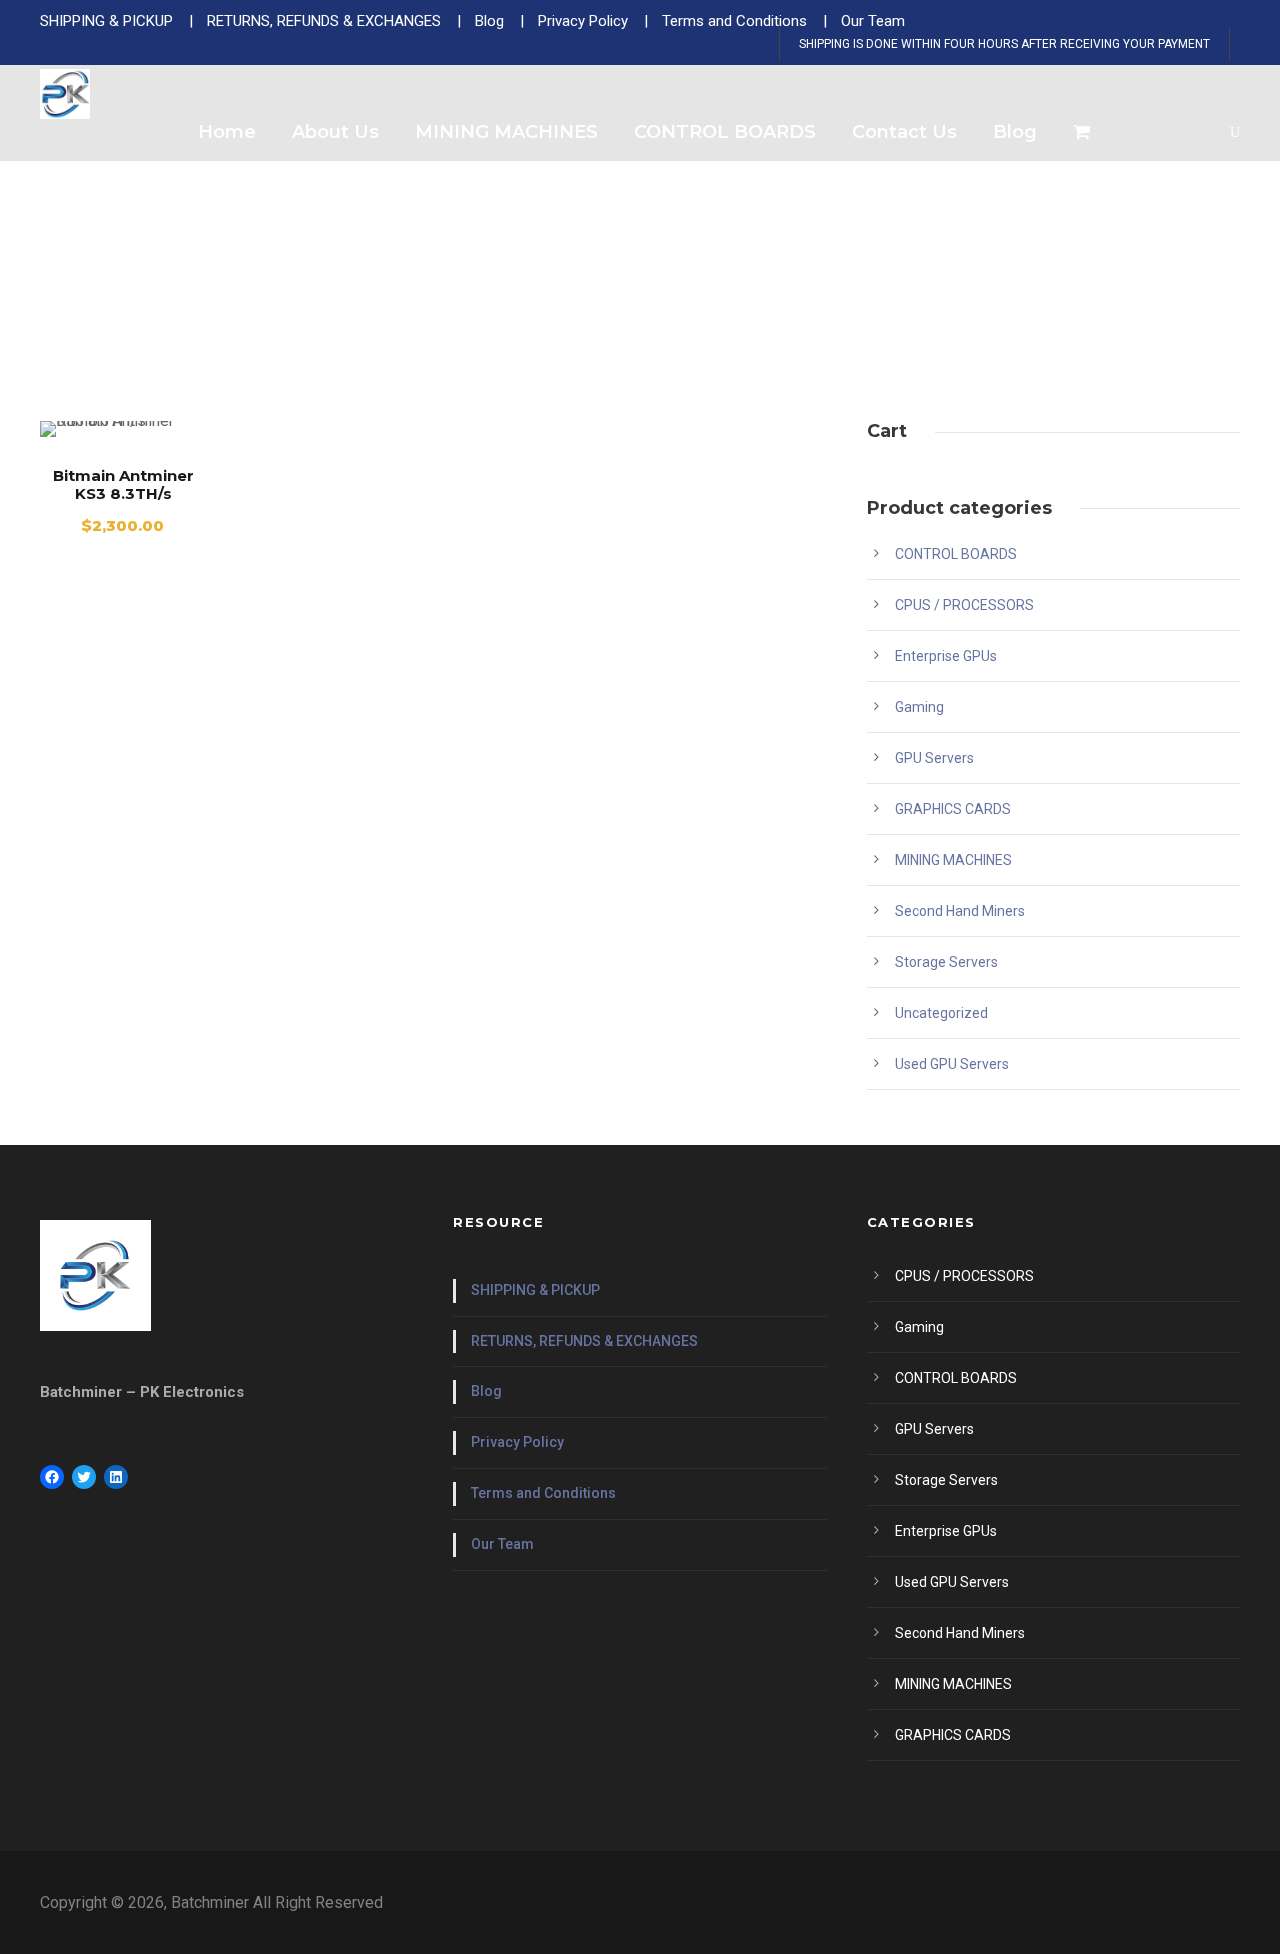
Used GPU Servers (952, 1064)
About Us (335, 132)
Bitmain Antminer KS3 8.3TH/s (123, 484)
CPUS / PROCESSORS (964, 605)
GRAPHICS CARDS (953, 809)
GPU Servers (934, 758)
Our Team (502, 1544)
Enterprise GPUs (946, 656)
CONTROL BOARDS (725, 132)
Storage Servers (946, 962)
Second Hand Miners (960, 911)
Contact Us (904, 132)
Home (227, 132)
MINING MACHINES (506, 132)
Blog (1015, 132)
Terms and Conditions (543, 1493)
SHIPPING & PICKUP (535, 1290)
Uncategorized (941, 1013)
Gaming (919, 707)
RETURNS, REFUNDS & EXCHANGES (584, 1341)
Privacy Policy (517, 1442)
